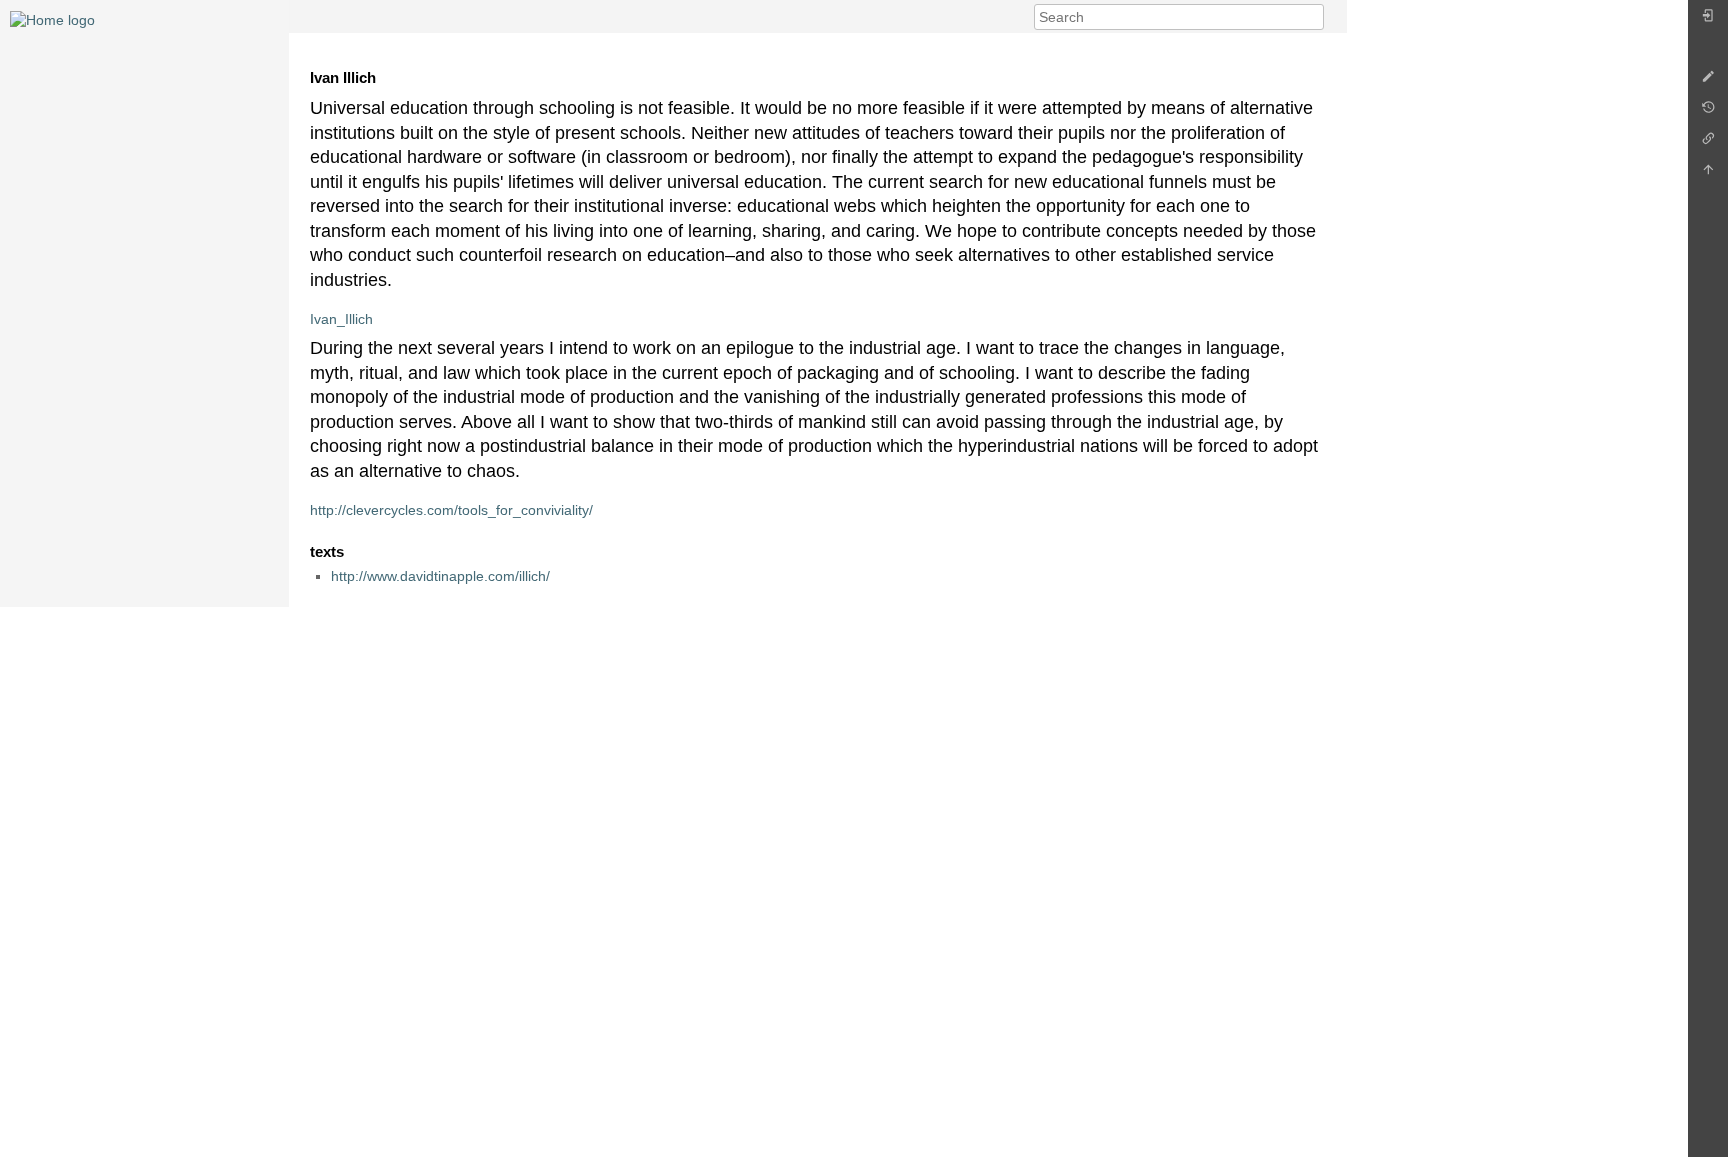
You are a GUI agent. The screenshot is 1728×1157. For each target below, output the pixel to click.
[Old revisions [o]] (1708, 112)
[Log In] (1708, 20)
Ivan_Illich (341, 319)
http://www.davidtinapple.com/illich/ (440, 576)
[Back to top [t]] (1708, 174)
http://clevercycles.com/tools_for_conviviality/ (451, 510)
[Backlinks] (1708, 143)
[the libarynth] (52, 19)
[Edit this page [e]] (1708, 81)
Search (1313, 17)
